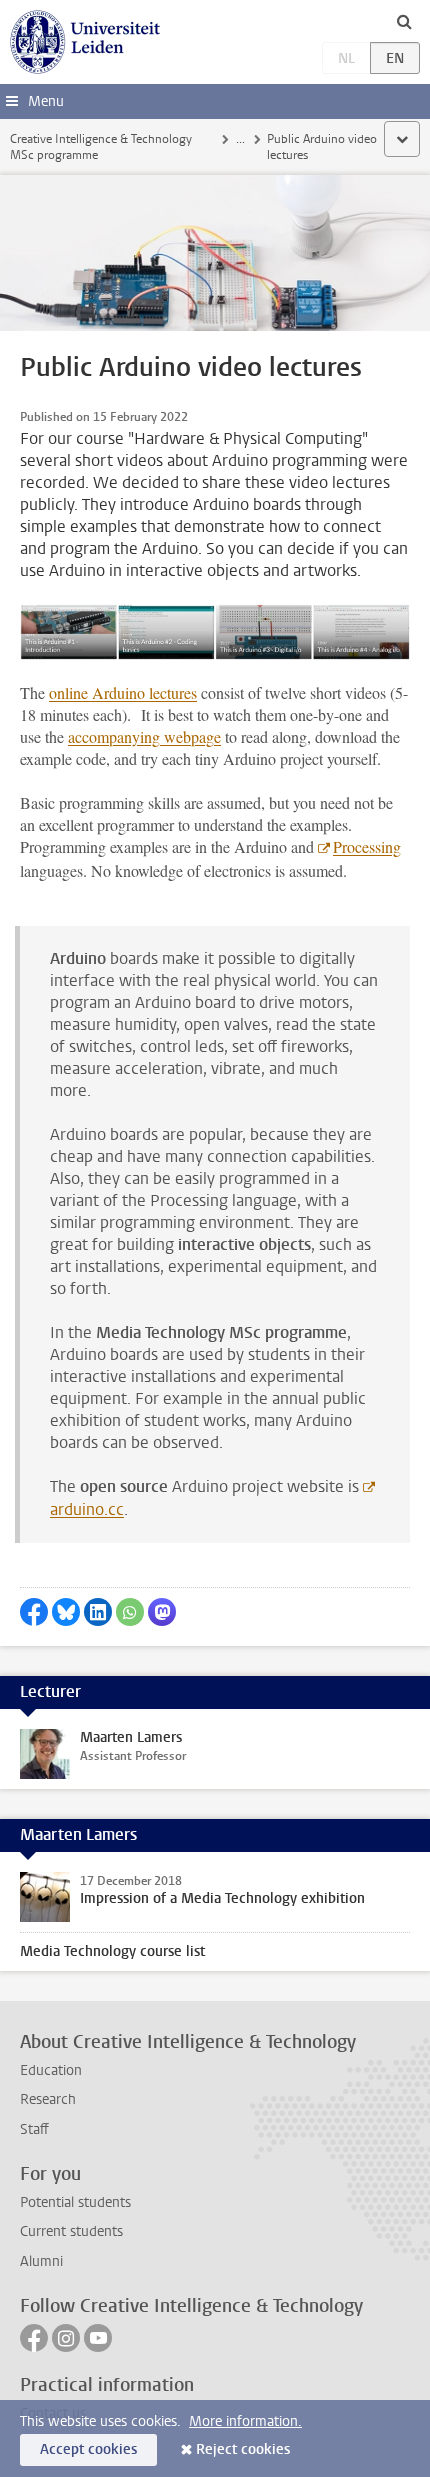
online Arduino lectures (123, 692)
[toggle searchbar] (404, 21)
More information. (245, 2421)
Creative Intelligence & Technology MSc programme (101, 147)
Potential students (75, 2202)
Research (48, 2099)
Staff (34, 2129)
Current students (71, 2231)
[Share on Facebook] (34, 1612)
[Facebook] (34, 2338)
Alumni (41, 2261)
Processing (367, 846)
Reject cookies (243, 2449)
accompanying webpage (144, 736)
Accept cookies (88, 2449)
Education (51, 2070)
